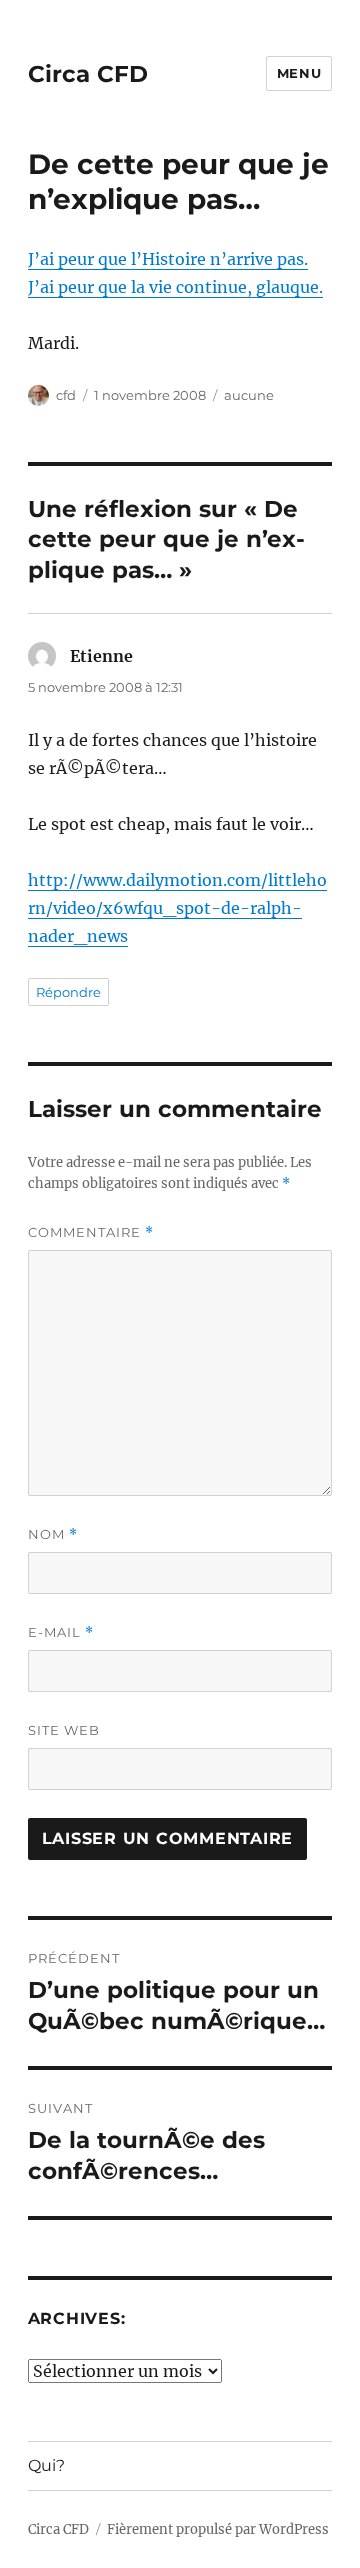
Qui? (46, 2465)
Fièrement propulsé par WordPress (218, 2529)
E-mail (61, 1632)
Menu (299, 73)
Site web (64, 1730)
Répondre (68, 992)
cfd (66, 395)
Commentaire (91, 1232)
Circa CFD (88, 74)
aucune (249, 395)
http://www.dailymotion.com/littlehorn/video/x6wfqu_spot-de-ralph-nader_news (177, 908)
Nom (53, 1534)
